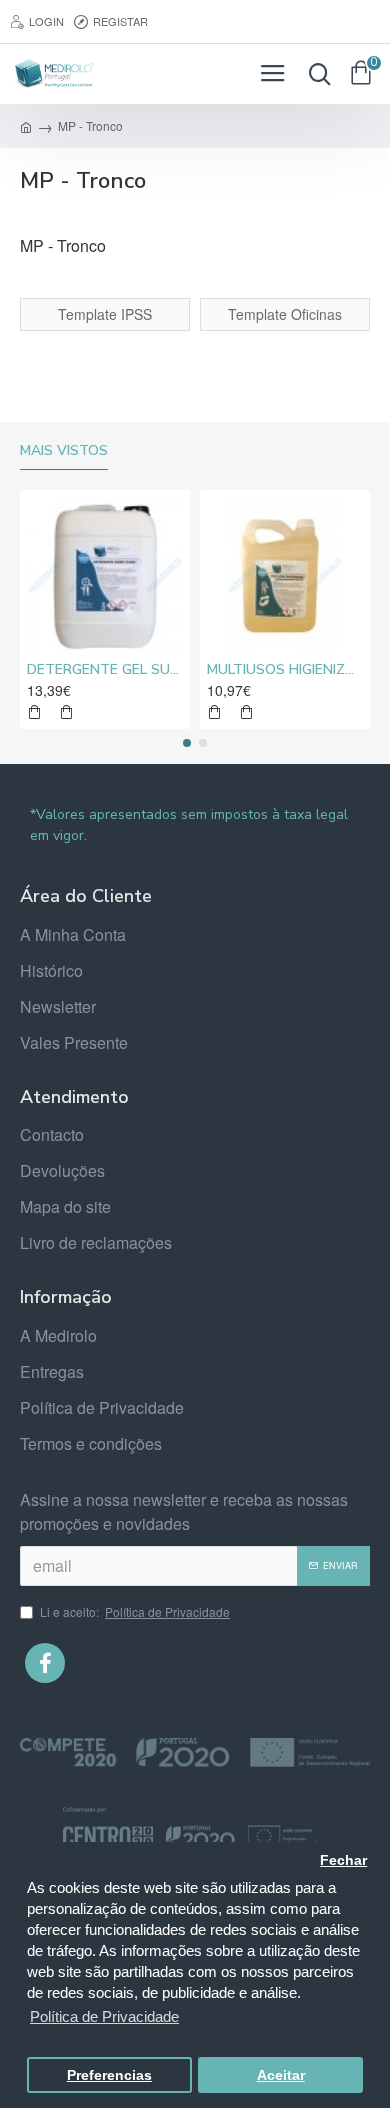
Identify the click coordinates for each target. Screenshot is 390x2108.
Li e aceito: (135, 1611)
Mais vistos (64, 451)
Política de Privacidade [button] (104, 2016)
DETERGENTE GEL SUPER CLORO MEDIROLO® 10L (105, 670)
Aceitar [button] (281, 2075)
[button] (187, 743)
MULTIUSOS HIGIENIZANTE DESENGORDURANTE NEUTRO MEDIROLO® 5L (285, 670)
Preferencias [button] (109, 2075)
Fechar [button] (343, 1860)
